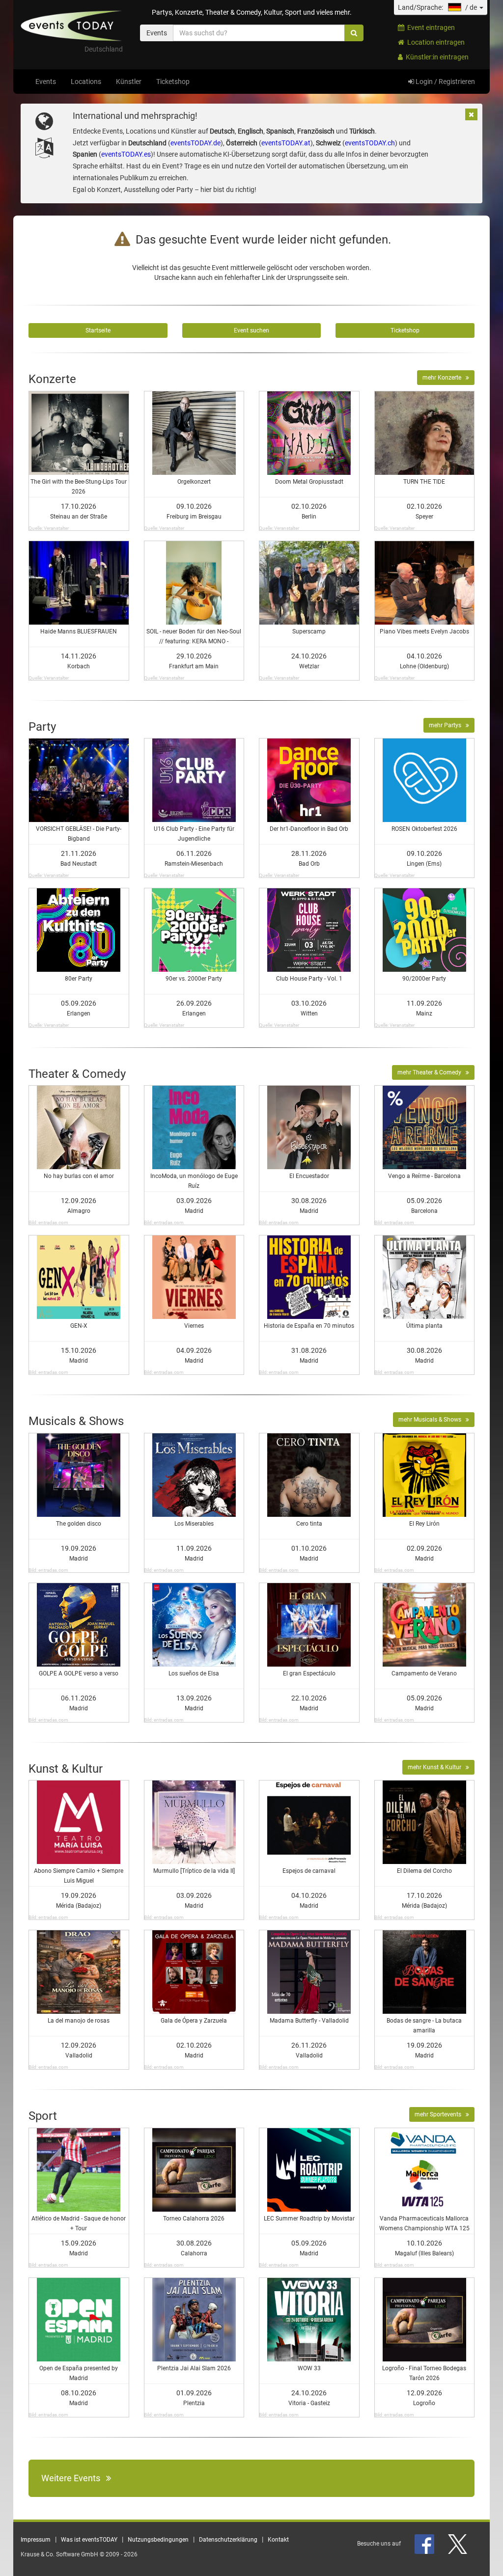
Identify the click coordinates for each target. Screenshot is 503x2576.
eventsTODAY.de (196, 143)
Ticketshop (173, 82)
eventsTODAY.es (126, 154)
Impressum (36, 2540)
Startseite (98, 330)
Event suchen (251, 330)
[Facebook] (425, 2544)
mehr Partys (447, 725)
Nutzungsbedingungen (158, 2540)
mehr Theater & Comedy (432, 1072)
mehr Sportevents (440, 2114)
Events (46, 82)
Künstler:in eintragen (436, 57)
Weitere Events (74, 2478)
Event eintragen (430, 27)
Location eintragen (434, 42)
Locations (86, 82)
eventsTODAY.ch (370, 143)
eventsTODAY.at (286, 143)
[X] (458, 2544)
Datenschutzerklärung (228, 2540)
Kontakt (278, 2540)
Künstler (129, 82)
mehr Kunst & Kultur (437, 1767)
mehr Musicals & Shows (432, 1420)
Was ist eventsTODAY (89, 2540)
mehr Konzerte (444, 378)
